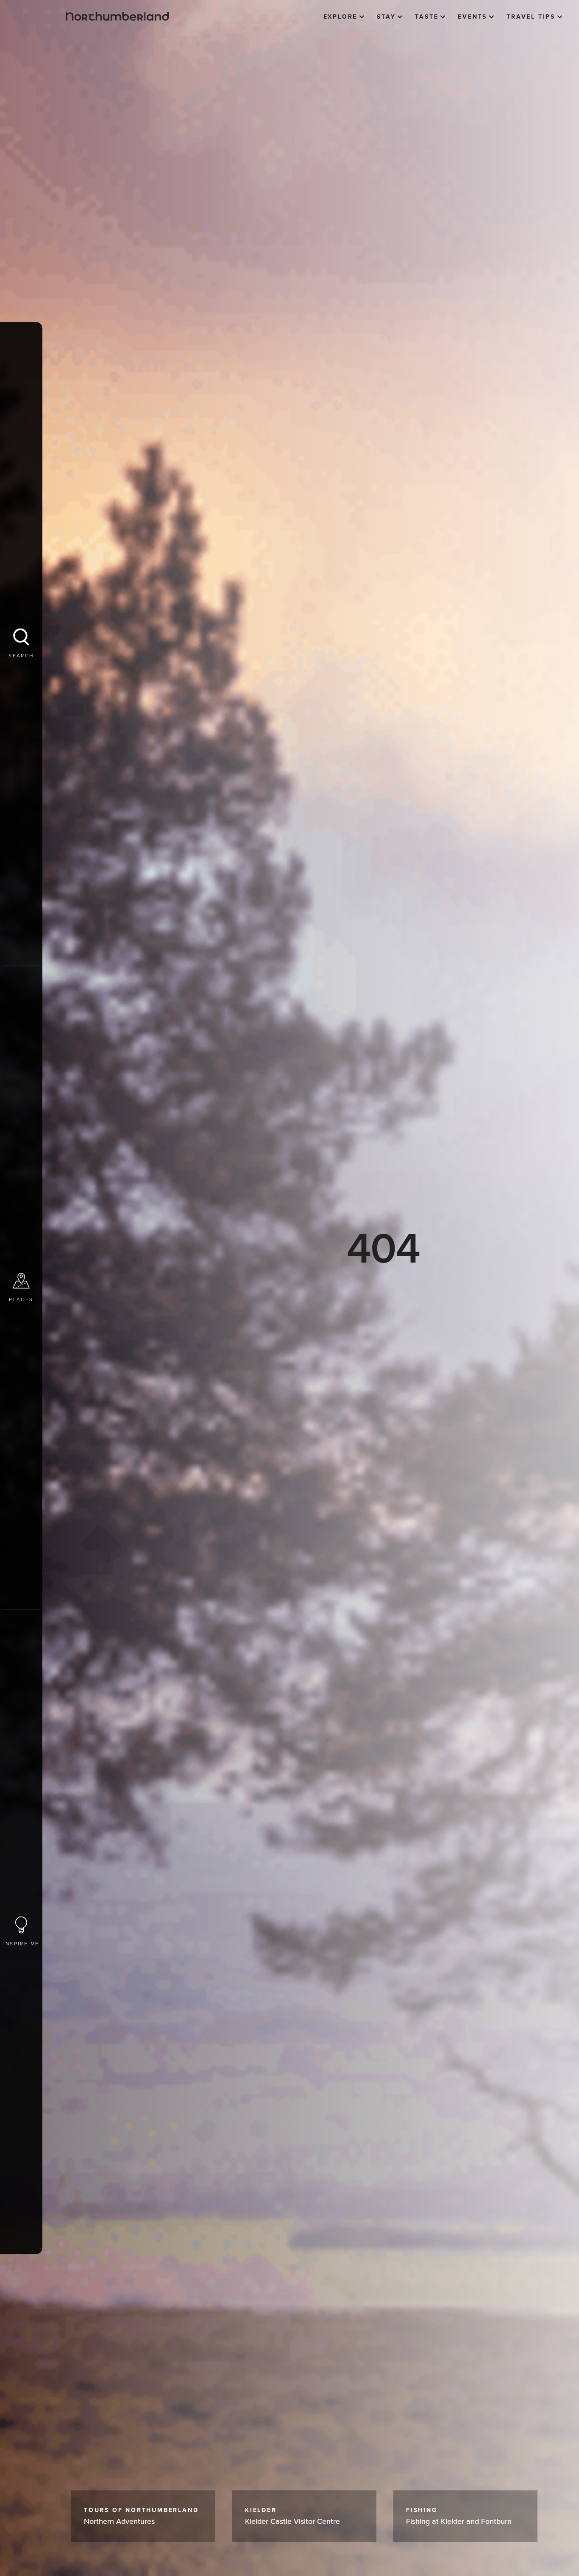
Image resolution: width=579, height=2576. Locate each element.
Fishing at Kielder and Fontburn (459, 2516)
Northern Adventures (141, 2516)
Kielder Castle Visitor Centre (292, 2516)
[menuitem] (344, 17)
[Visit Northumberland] (117, 16)
